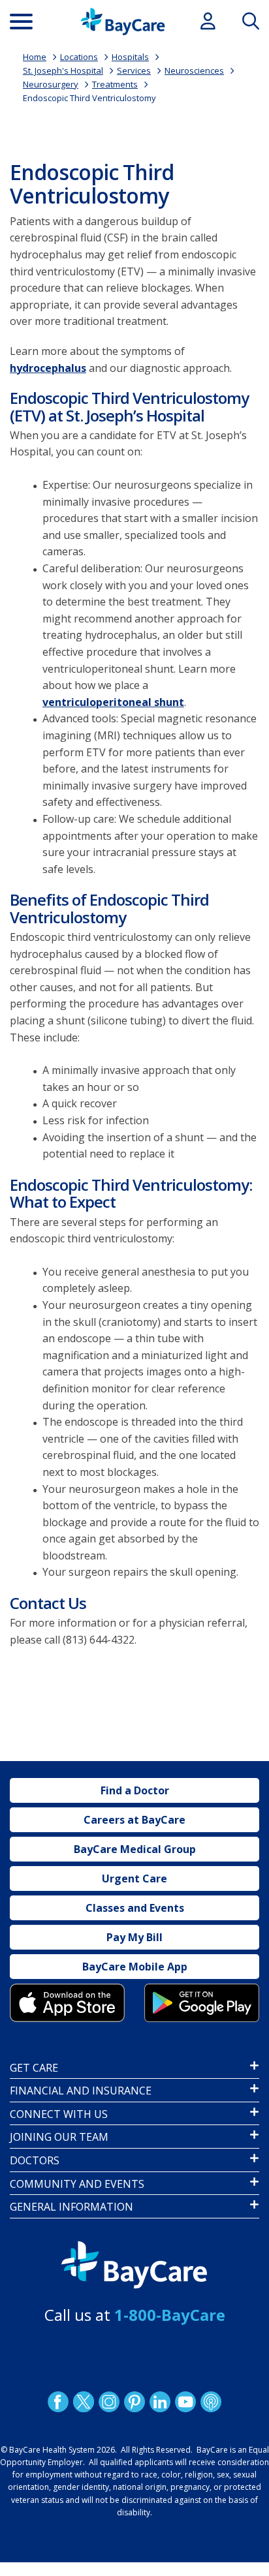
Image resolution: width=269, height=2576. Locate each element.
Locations (79, 57)
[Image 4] (202, 2003)
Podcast (211, 2402)
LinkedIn (160, 2402)
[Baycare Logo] (123, 22)
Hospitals (130, 57)
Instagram (109, 2402)
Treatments (115, 84)
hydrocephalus (48, 368)
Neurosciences (194, 70)
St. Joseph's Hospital (63, 70)
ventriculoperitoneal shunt (113, 702)
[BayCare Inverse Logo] (134, 2265)
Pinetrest (134, 2402)
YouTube (185, 2402)
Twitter (84, 2402)
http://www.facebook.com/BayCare (58, 2402)
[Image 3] (67, 2003)
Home (35, 57)
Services (134, 70)
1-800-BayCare (170, 2315)
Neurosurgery (51, 84)
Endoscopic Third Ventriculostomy (89, 98)
